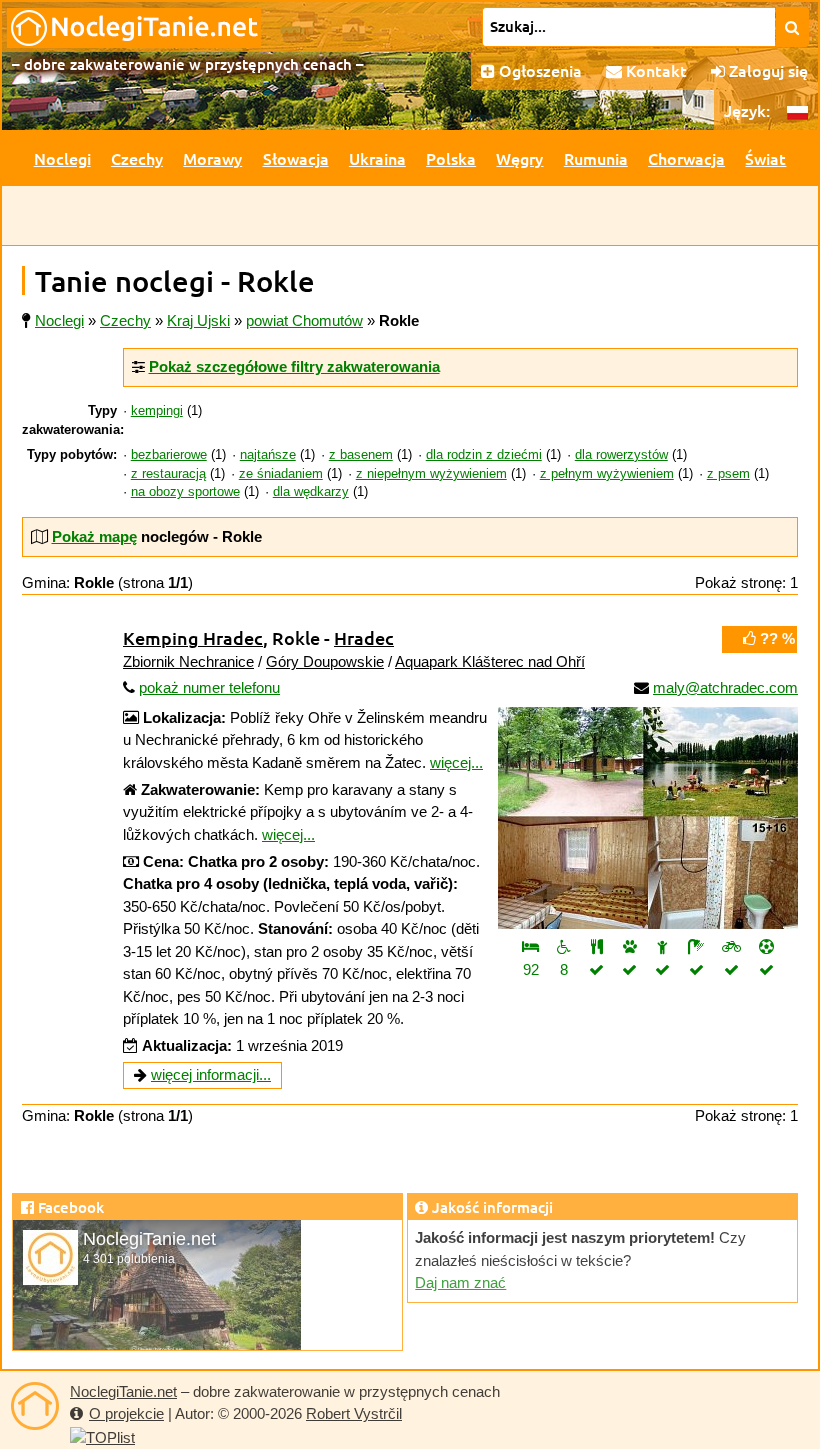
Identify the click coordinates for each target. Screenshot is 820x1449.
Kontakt (654, 70)
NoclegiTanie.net (123, 1391)
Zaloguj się (766, 70)
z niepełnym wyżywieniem (431, 474)
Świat (765, 158)
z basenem (361, 455)
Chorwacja (686, 158)
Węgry (519, 158)
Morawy (212, 158)
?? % (775, 638)
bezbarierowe (169, 455)
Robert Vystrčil (354, 1413)
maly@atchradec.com (725, 687)
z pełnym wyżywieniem (607, 474)
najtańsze (268, 455)
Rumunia (596, 158)
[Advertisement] (410, 216)
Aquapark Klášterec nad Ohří (490, 661)
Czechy (137, 158)
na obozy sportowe (185, 492)
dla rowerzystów (621, 455)
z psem (728, 474)
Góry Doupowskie (325, 661)
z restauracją (168, 474)
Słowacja (296, 158)
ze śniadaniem (281, 474)
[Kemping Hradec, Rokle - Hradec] (648, 818)
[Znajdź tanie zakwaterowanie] (792, 27)
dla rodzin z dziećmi (484, 455)
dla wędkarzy (311, 492)
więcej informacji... (211, 1074)
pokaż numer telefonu (209, 687)
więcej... (456, 762)
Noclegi (62, 158)
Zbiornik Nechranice (188, 661)
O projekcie (126, 1413)
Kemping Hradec (193, 637)
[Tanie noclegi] (35, 1406)
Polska (451, 158)
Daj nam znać (460, 1282)
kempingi (157, 411)
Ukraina (377, 158)
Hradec (364, 637)
